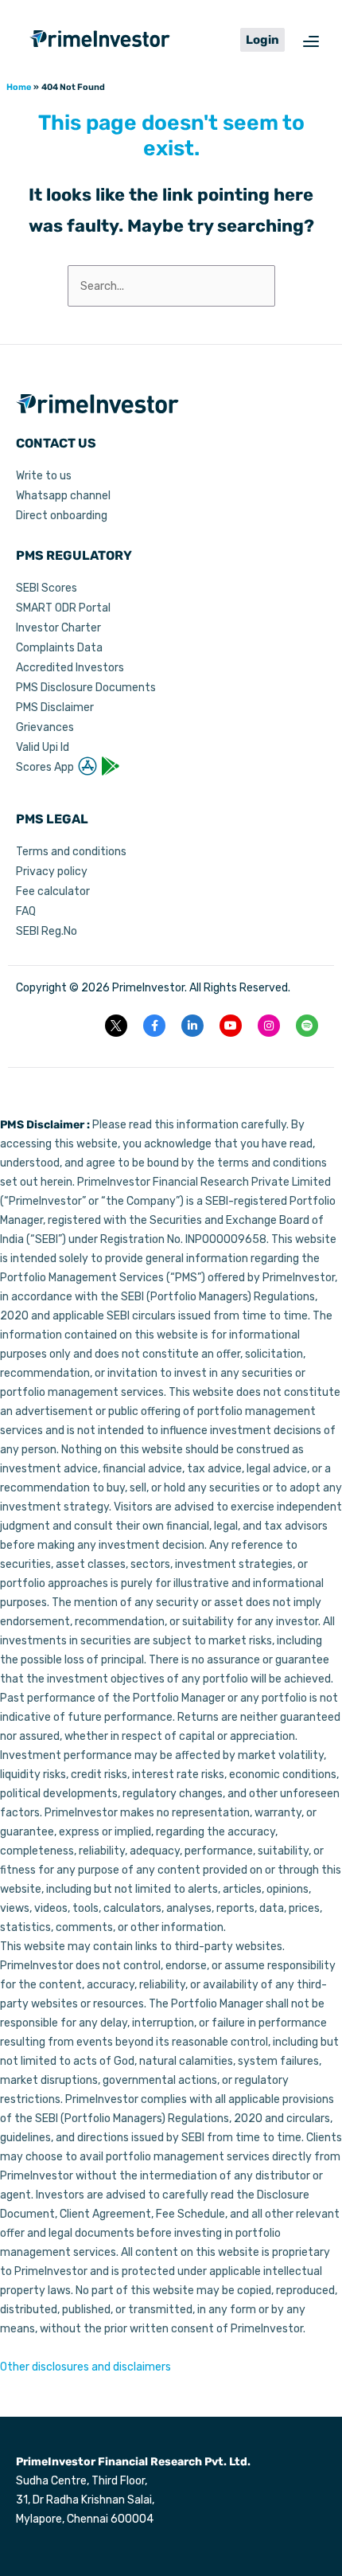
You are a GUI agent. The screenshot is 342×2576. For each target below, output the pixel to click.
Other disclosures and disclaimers (85, 2367)
